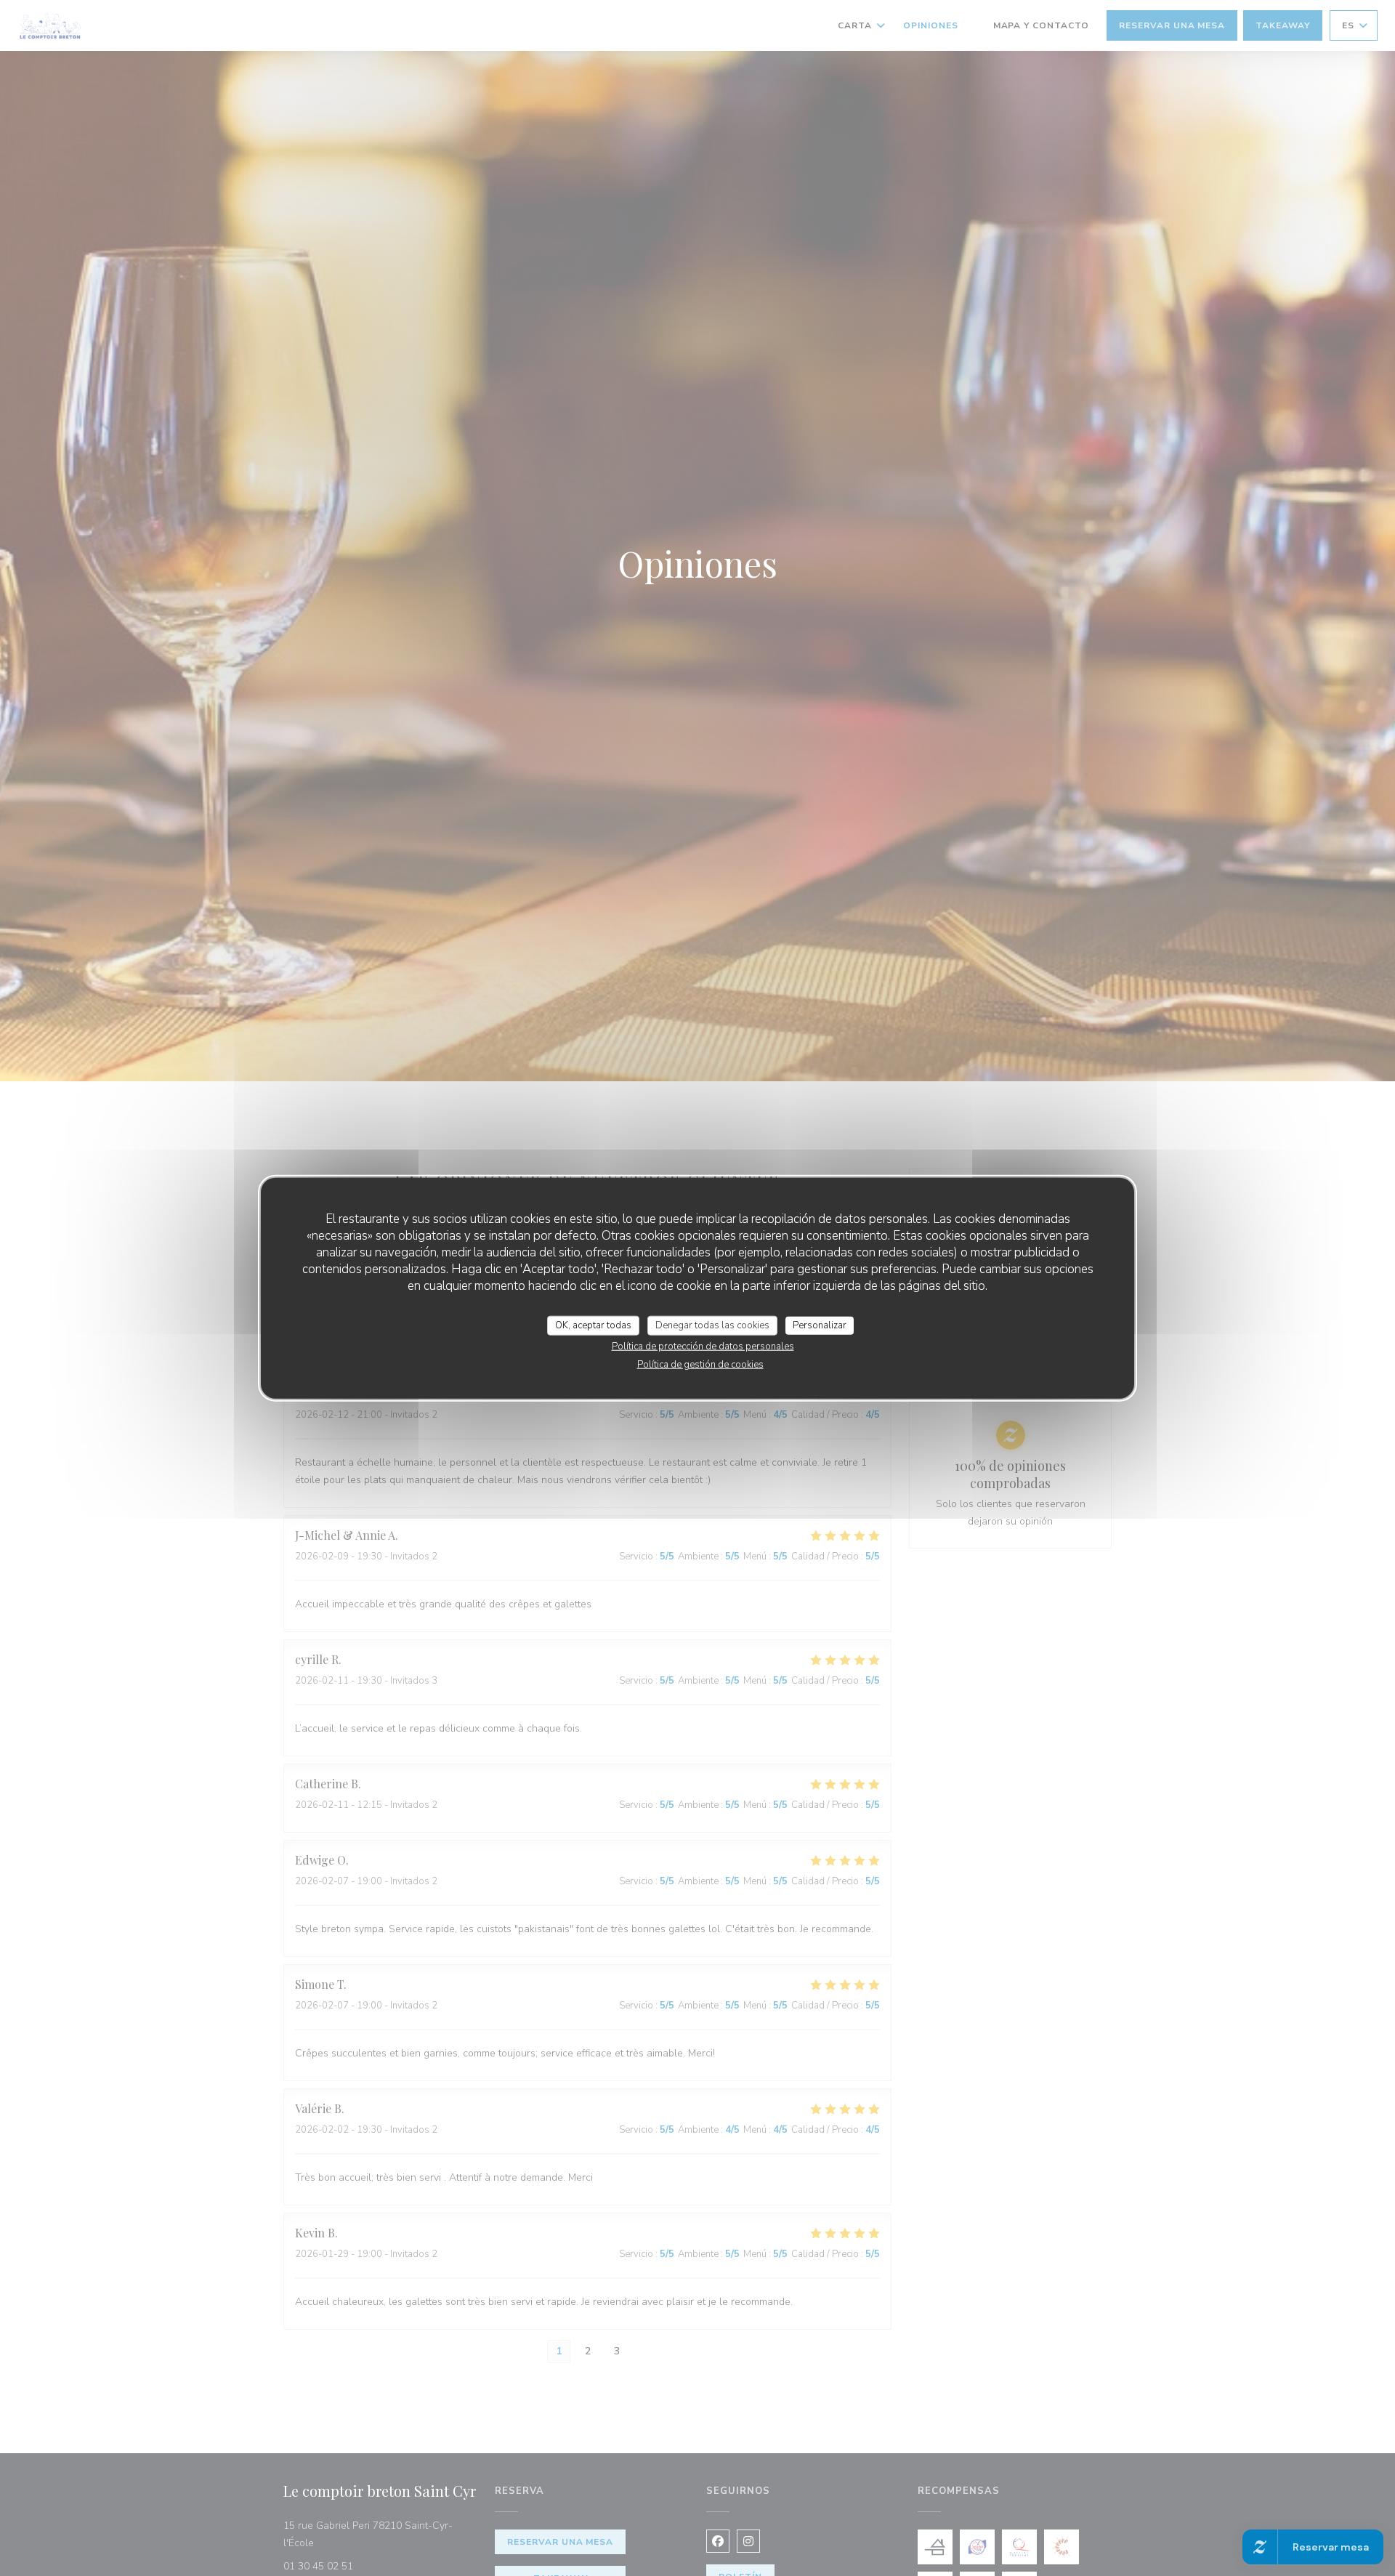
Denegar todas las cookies (712, 1325)
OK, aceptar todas (593, 1325)
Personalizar (820, 1325)
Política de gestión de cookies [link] (700, 1365)
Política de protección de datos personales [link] (703, 1346)
